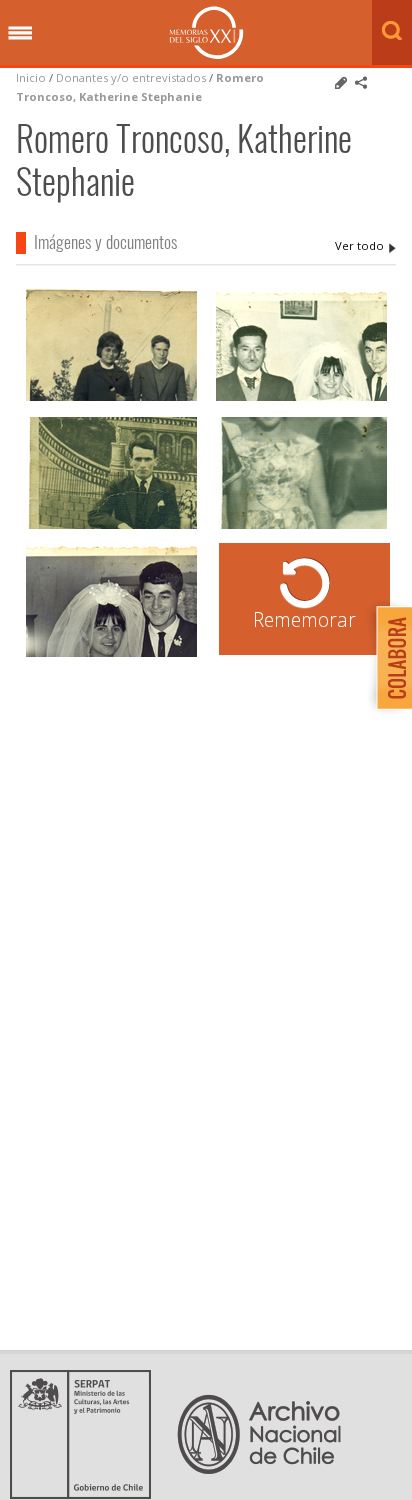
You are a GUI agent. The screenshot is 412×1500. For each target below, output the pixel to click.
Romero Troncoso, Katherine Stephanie (365, 246)
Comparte (361, 83)
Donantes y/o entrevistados (131, 77)
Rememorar (304, 619)
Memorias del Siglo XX (206, 32)
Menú (20, 34)
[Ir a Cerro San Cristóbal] (111, 398)
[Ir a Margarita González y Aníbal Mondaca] (301, 526)
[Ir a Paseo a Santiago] (111, 526)
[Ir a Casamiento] (301, 398)
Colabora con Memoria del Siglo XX (389, 657)
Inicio (31, 77)
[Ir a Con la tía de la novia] (111, 654)
